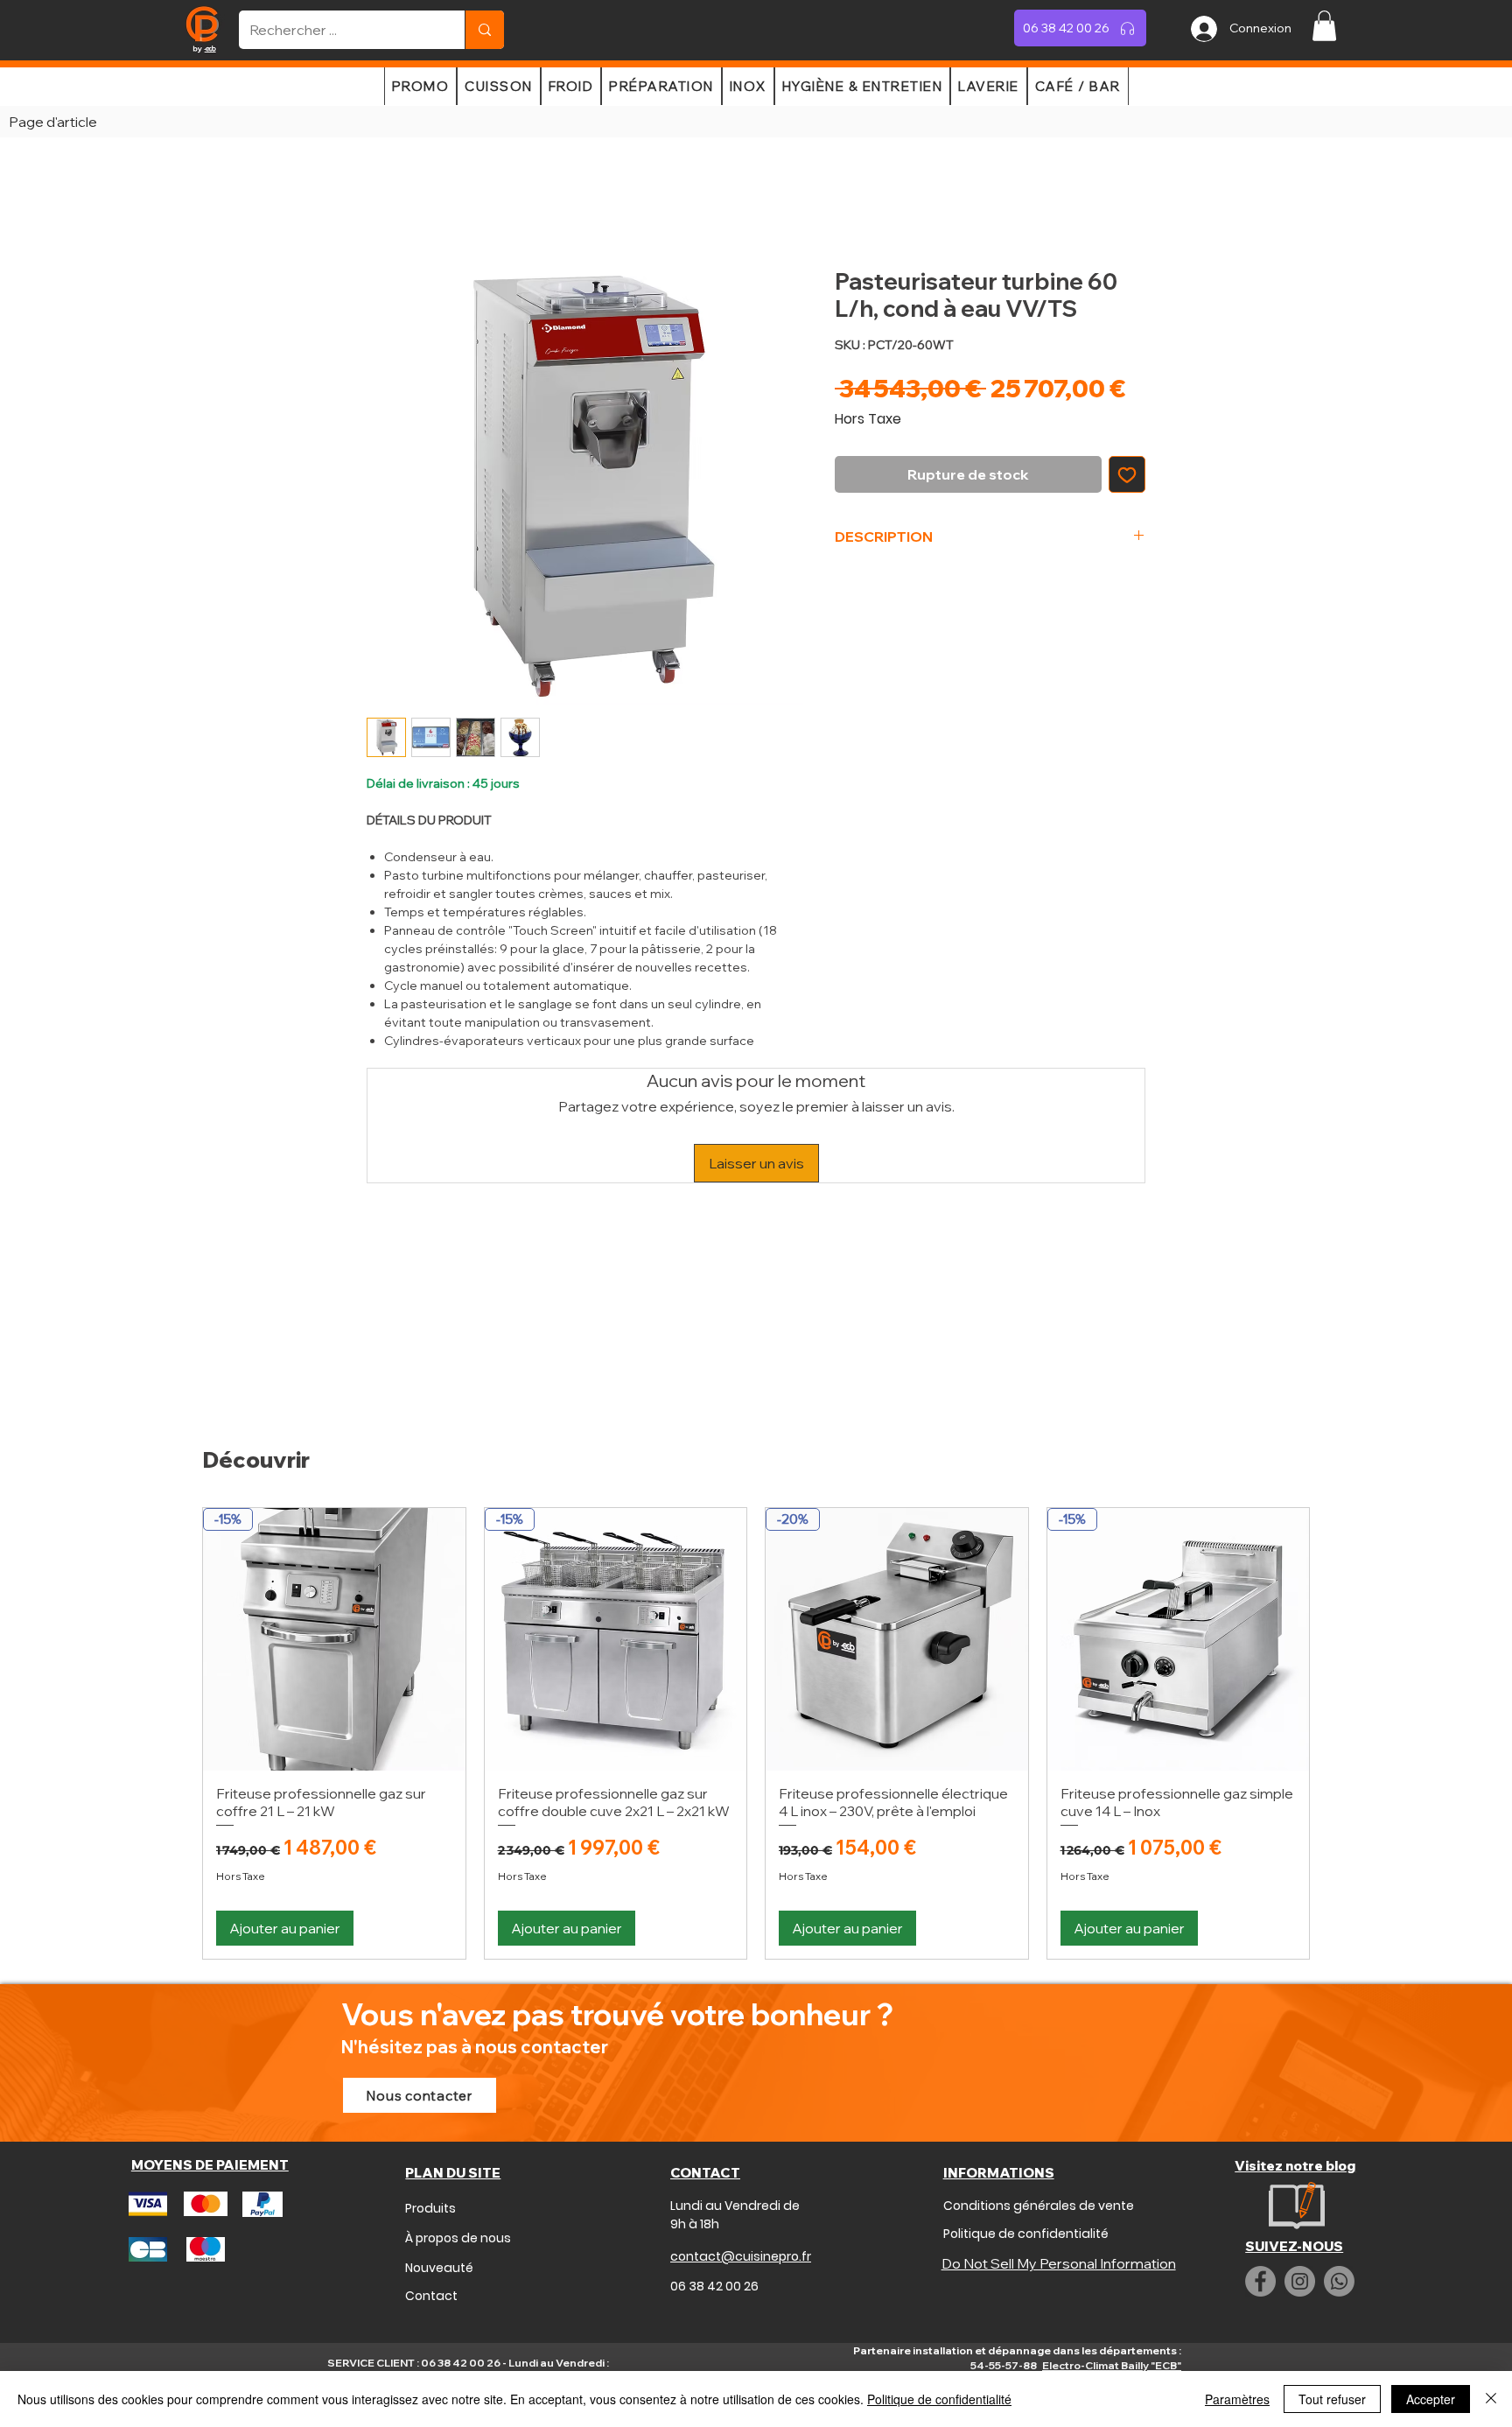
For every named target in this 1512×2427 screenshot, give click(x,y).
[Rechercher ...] (484, 30)
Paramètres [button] (1237, 2399)
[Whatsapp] (1339, 2281)
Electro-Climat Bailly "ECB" (1112, 2365)
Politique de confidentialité (939, 2399)
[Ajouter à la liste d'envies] (1127, 474)
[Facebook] (1260, 2281)
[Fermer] (1491, 2399)
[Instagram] (1300, 2281)
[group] (756, 1733)
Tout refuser (1332, 2399)
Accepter (1431, 2399)
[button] (1324, 26)
